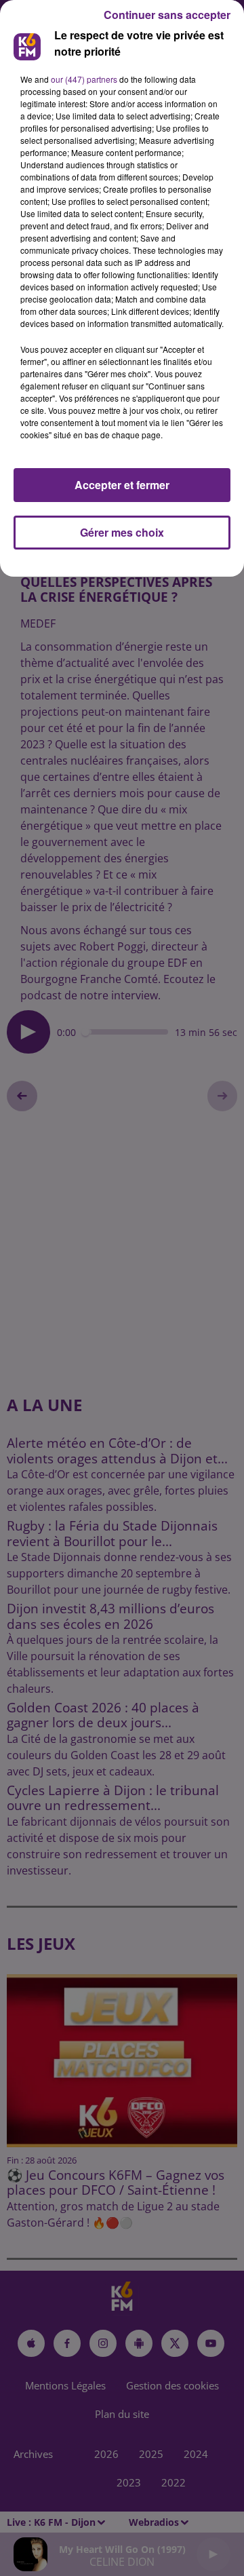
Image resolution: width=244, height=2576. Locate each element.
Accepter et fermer (122, 485)
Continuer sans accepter (167, 15)
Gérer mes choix (122, 532)
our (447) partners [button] (84, 79)
